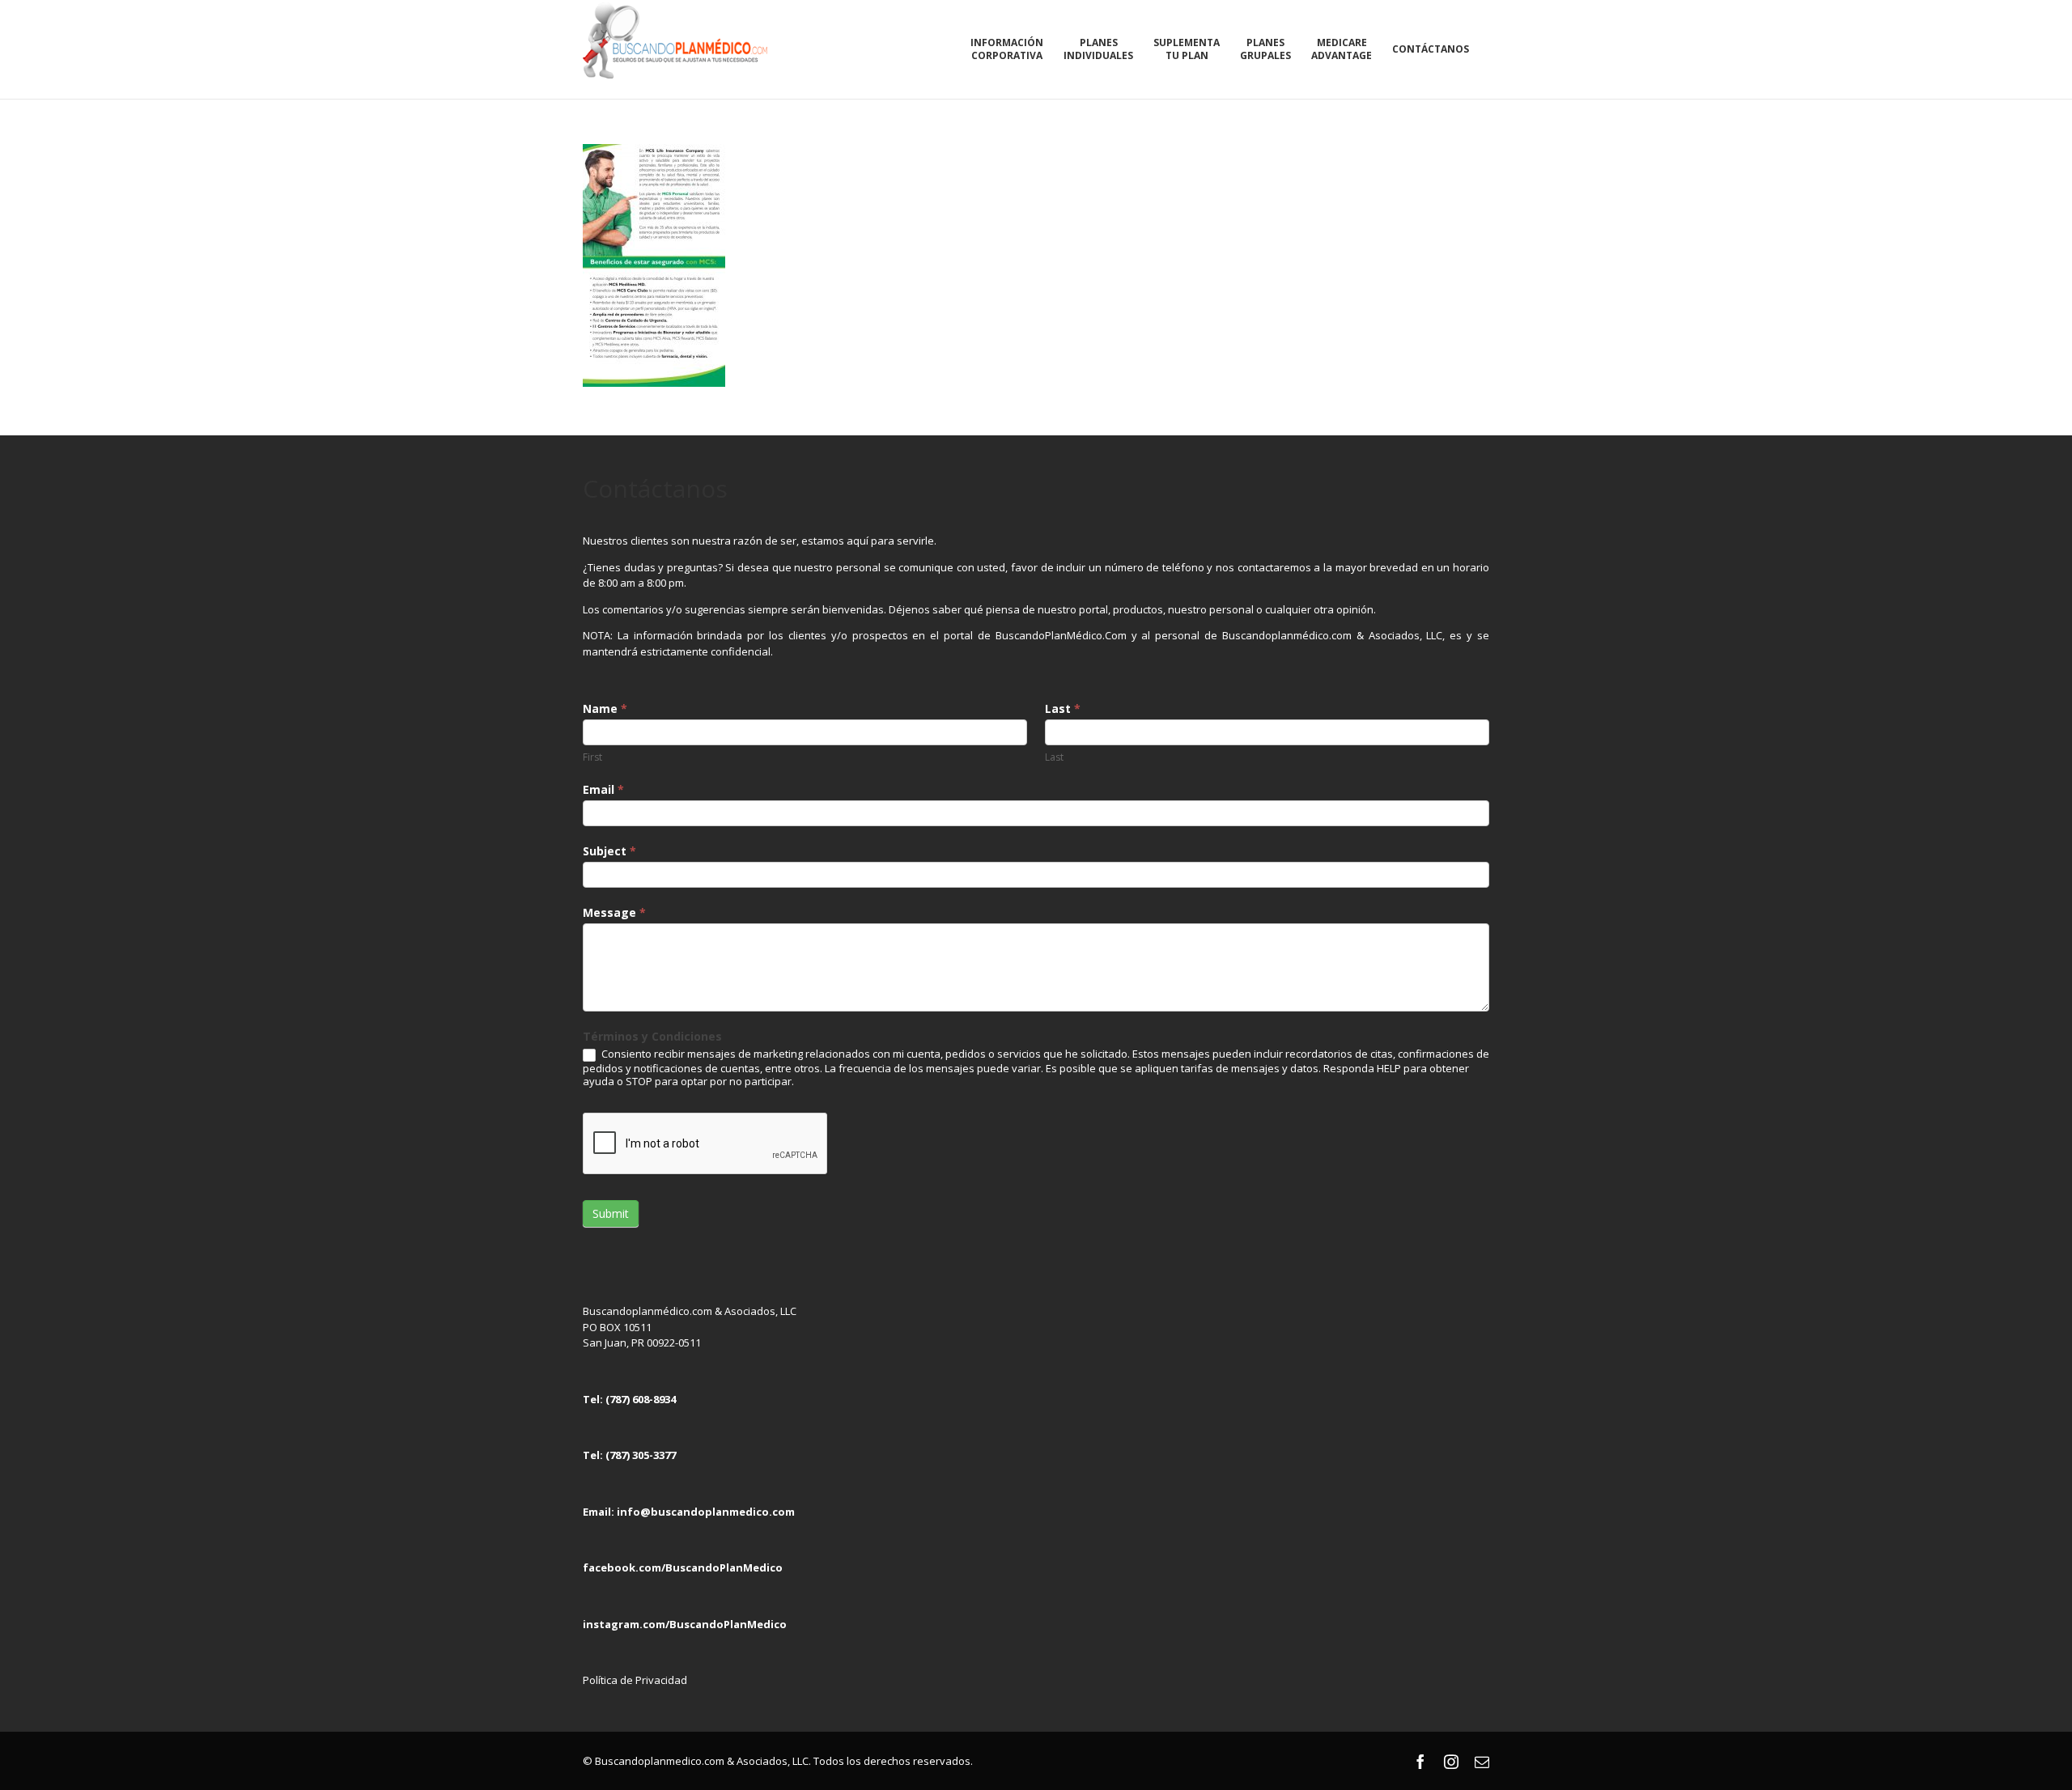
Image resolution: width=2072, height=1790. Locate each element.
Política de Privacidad (635, 1680)
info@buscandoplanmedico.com (706, 1512)
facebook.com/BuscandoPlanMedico (683, 1567)
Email (603, 789)
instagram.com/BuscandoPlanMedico (685, 1624)
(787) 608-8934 (641, 1399)
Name (605, 708)
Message (614, 912)
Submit (611, 1213)
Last (1063, 708)
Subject (609, 851)
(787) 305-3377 (641, 1455)
